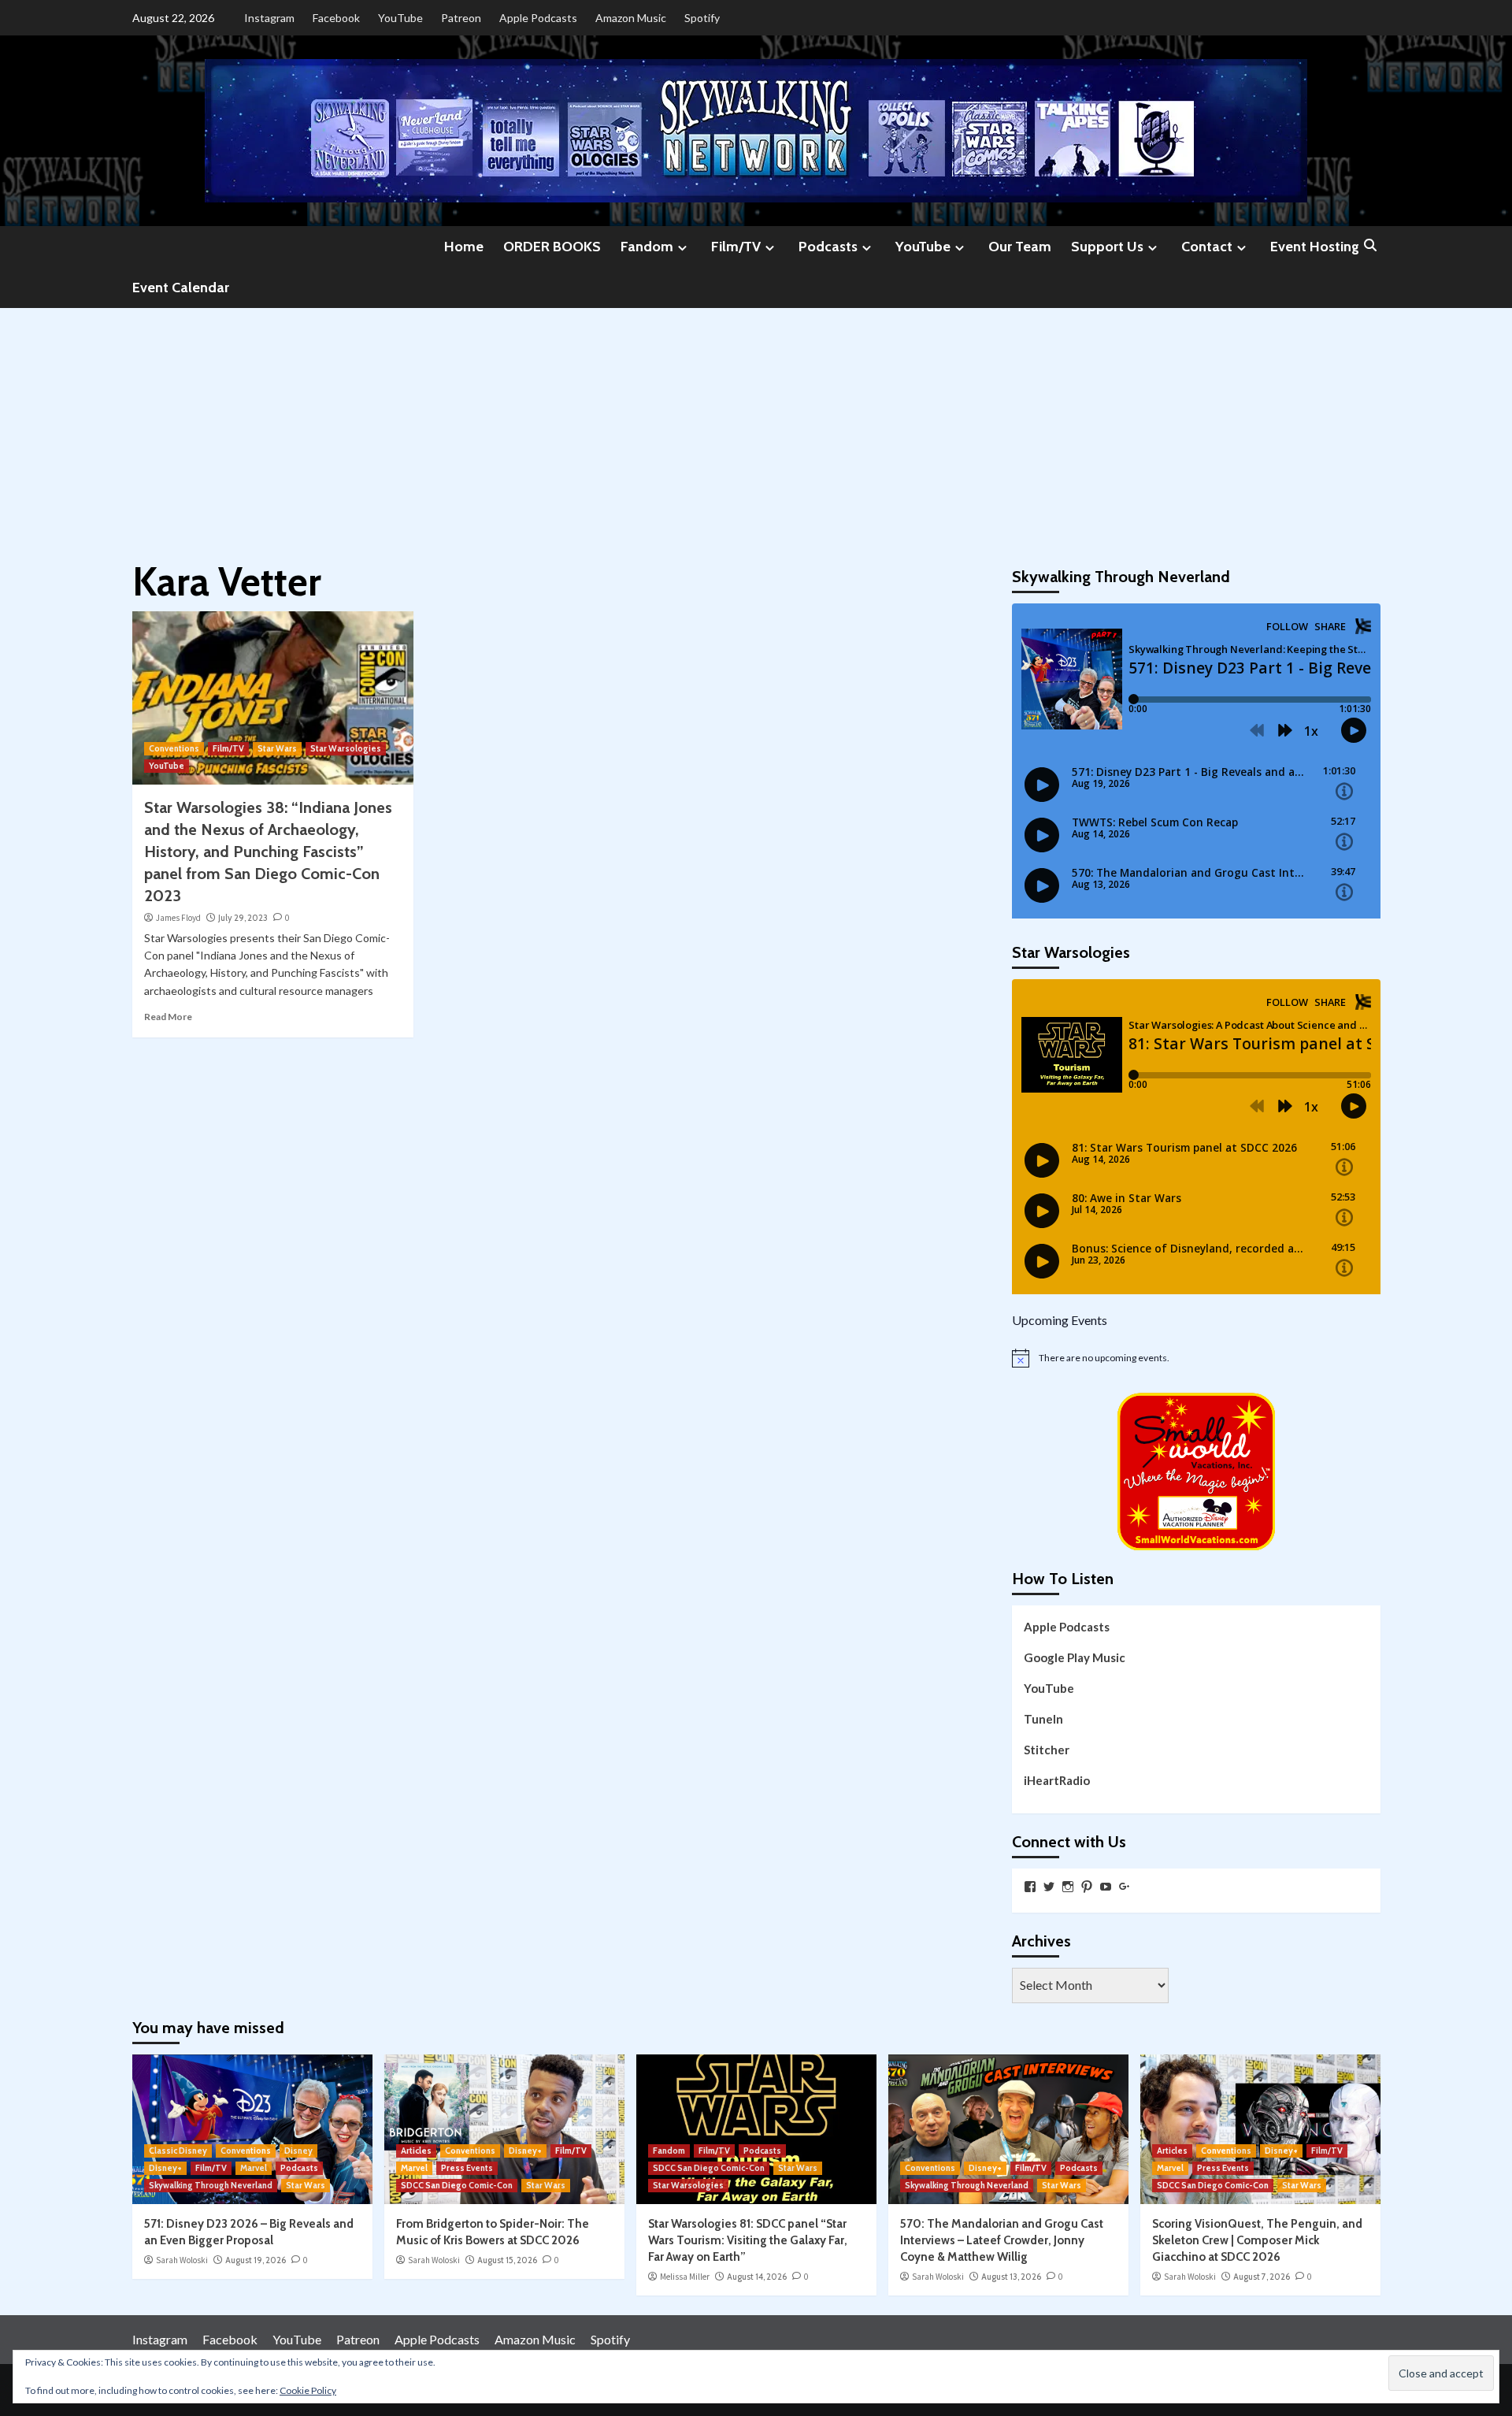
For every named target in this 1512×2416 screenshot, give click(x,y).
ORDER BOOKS (552, 247)
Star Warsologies (346, 748)
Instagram (269, 18)
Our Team (1020, 247)
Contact (1207, 247)
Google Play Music (1075, 1657)
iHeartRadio (1057, 1780)
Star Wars (277, 748)
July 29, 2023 (243, 918)
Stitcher (1047, 1750)
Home (464, 247)
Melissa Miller (685, 2277)
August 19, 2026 (256, 2260)
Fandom (647, 247)
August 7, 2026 (1262, 2277)
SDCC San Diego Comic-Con (457, 2185)
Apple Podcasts (538, 18)
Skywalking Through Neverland (211, 2185)
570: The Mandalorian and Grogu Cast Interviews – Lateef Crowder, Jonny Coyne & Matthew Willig (1002, 2240)
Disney (298, 2151)
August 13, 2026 (1011, 2277)
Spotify (702, 18)
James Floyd (178, 918)
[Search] (1371, 246)
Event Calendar (181, 288)
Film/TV (736, 247)
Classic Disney (178, 2151)
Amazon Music (631, 18)
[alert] (1196, 1358)
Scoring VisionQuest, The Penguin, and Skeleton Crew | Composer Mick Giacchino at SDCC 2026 (1257, 2240)
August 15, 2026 (507, 2260)
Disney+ (165, 2168)
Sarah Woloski (182, 2260)
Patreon (461, 18)
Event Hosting (1315, 247)
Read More (168, 1017)
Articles (416, 2151)
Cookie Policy (308, 2390)
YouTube (400, 18)
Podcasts (828, 247)
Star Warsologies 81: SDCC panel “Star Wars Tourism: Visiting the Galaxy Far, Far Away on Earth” (748, 2240)
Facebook (336, 18)
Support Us (1107, 247)
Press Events (467, 2168)
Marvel (254, 2168)
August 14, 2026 (757, 2277)
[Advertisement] (756, 426)
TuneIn (1043, 1719)
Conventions (174, 748)
